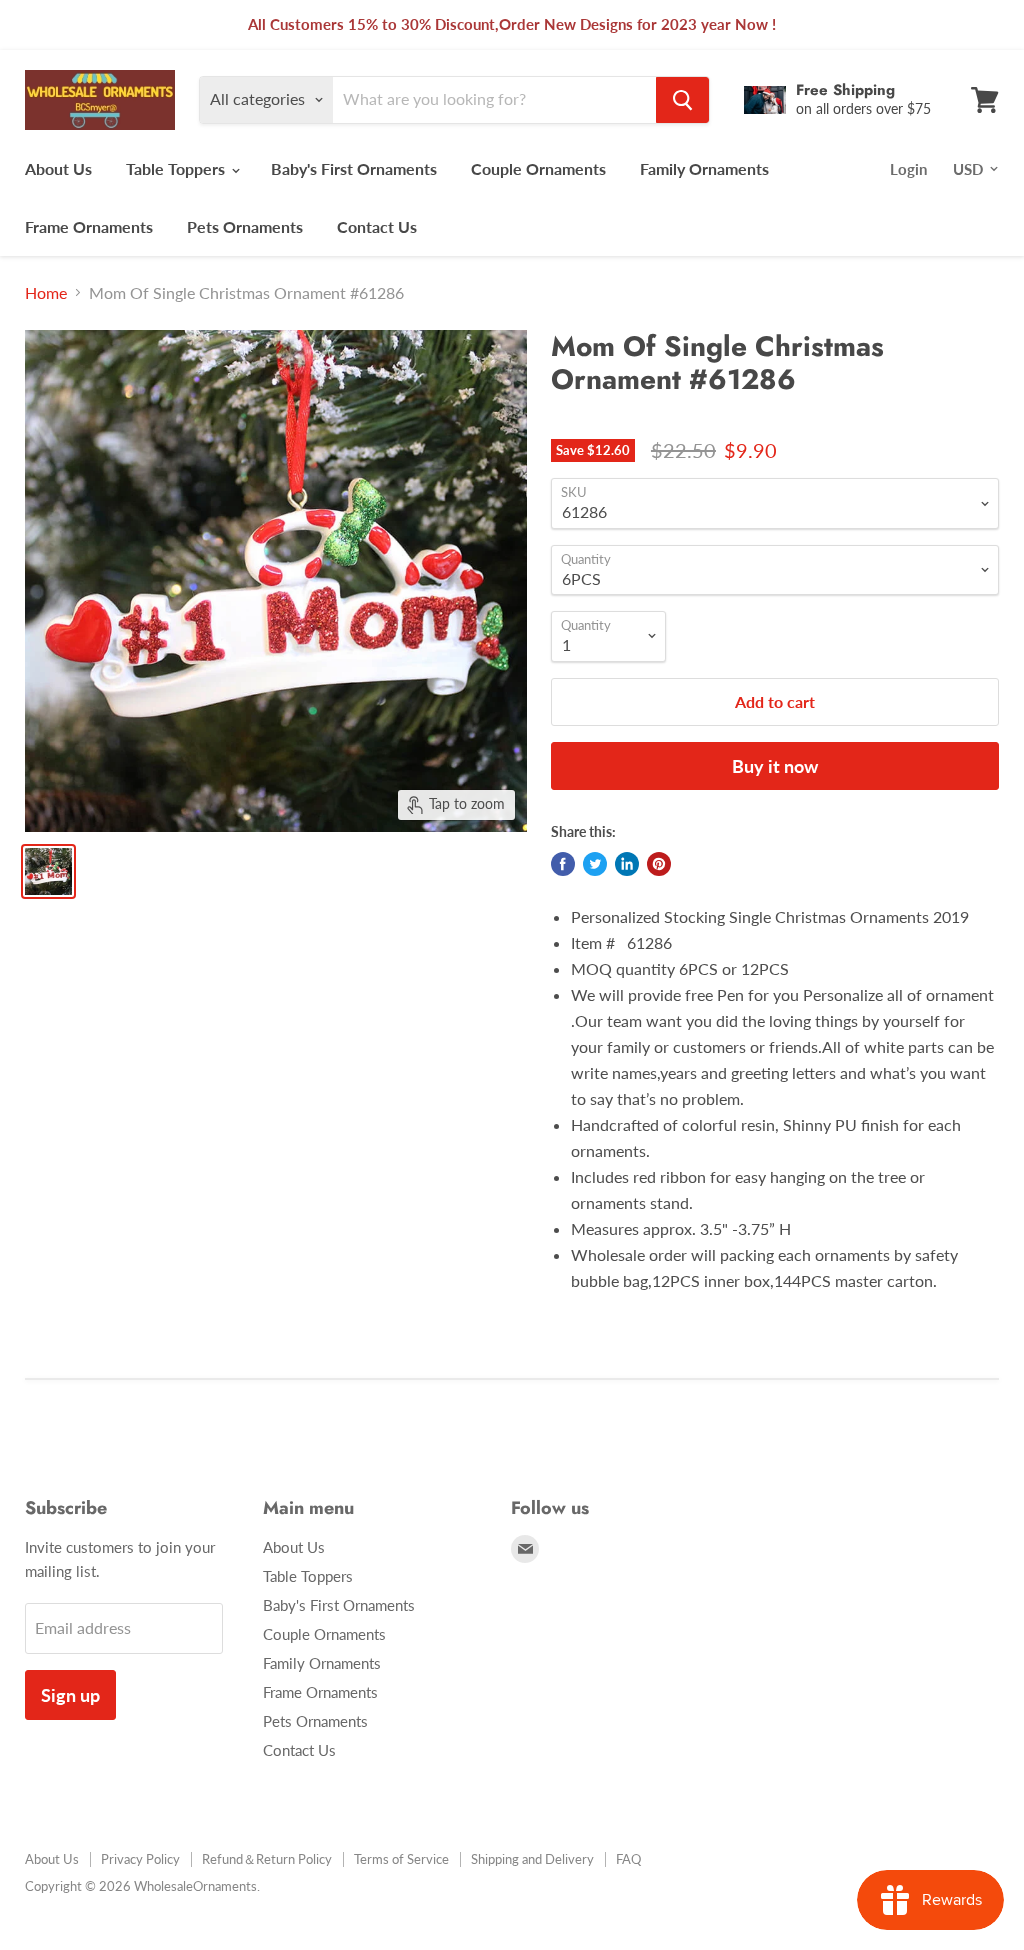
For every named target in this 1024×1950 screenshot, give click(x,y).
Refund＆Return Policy (267, 1859)
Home (46, 293)
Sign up (70, 1695)
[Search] (682, 100)
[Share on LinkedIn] (627, 864)
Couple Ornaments (538, 168)
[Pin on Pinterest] (659, 864)
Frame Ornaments (89, 226)
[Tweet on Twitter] (595, 864)
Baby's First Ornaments (354, 168)
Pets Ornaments (245, 226)
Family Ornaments (704, 168)
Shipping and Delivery (532, 1859)
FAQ (628, 1859)
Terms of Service (401, 1859)
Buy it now (775, 766)
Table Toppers (177, 168)
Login (908, 169)
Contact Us (377, 226)
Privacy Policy (140, 1859)
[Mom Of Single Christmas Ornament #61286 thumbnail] (48, 871)
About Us (58, 168)
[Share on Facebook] (563, 864)
